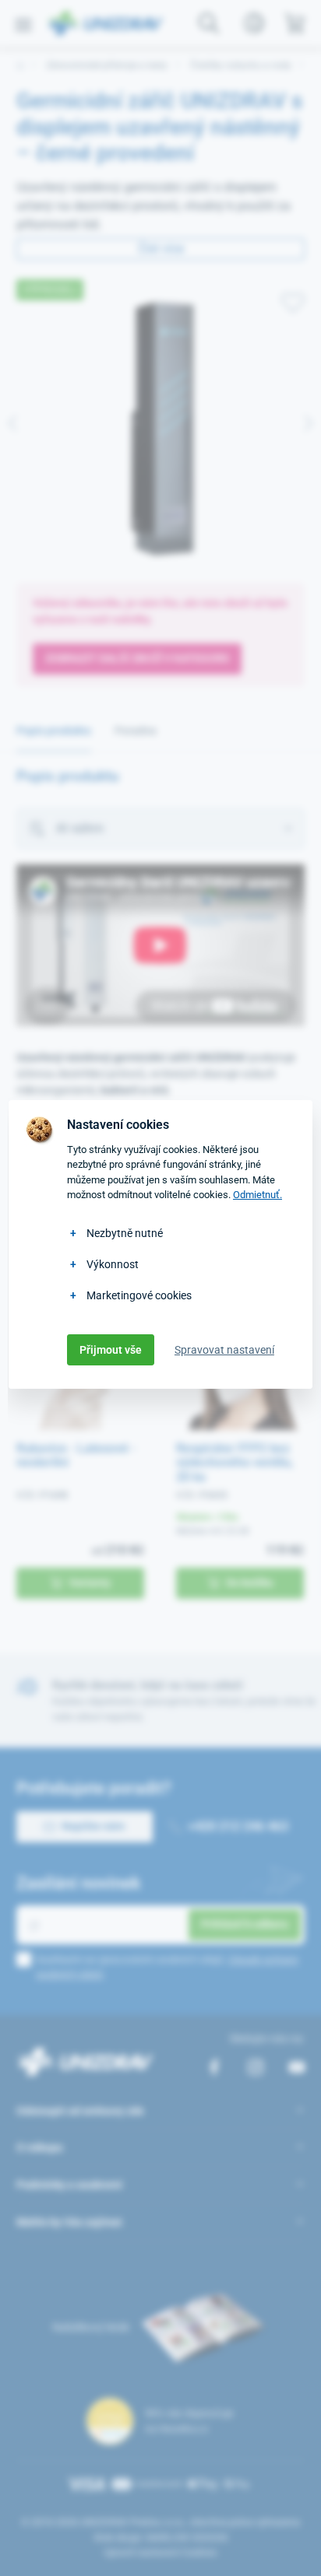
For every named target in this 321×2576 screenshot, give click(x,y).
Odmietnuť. (258, 1195)
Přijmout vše (111, 1350)
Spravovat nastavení (224, 1350)
